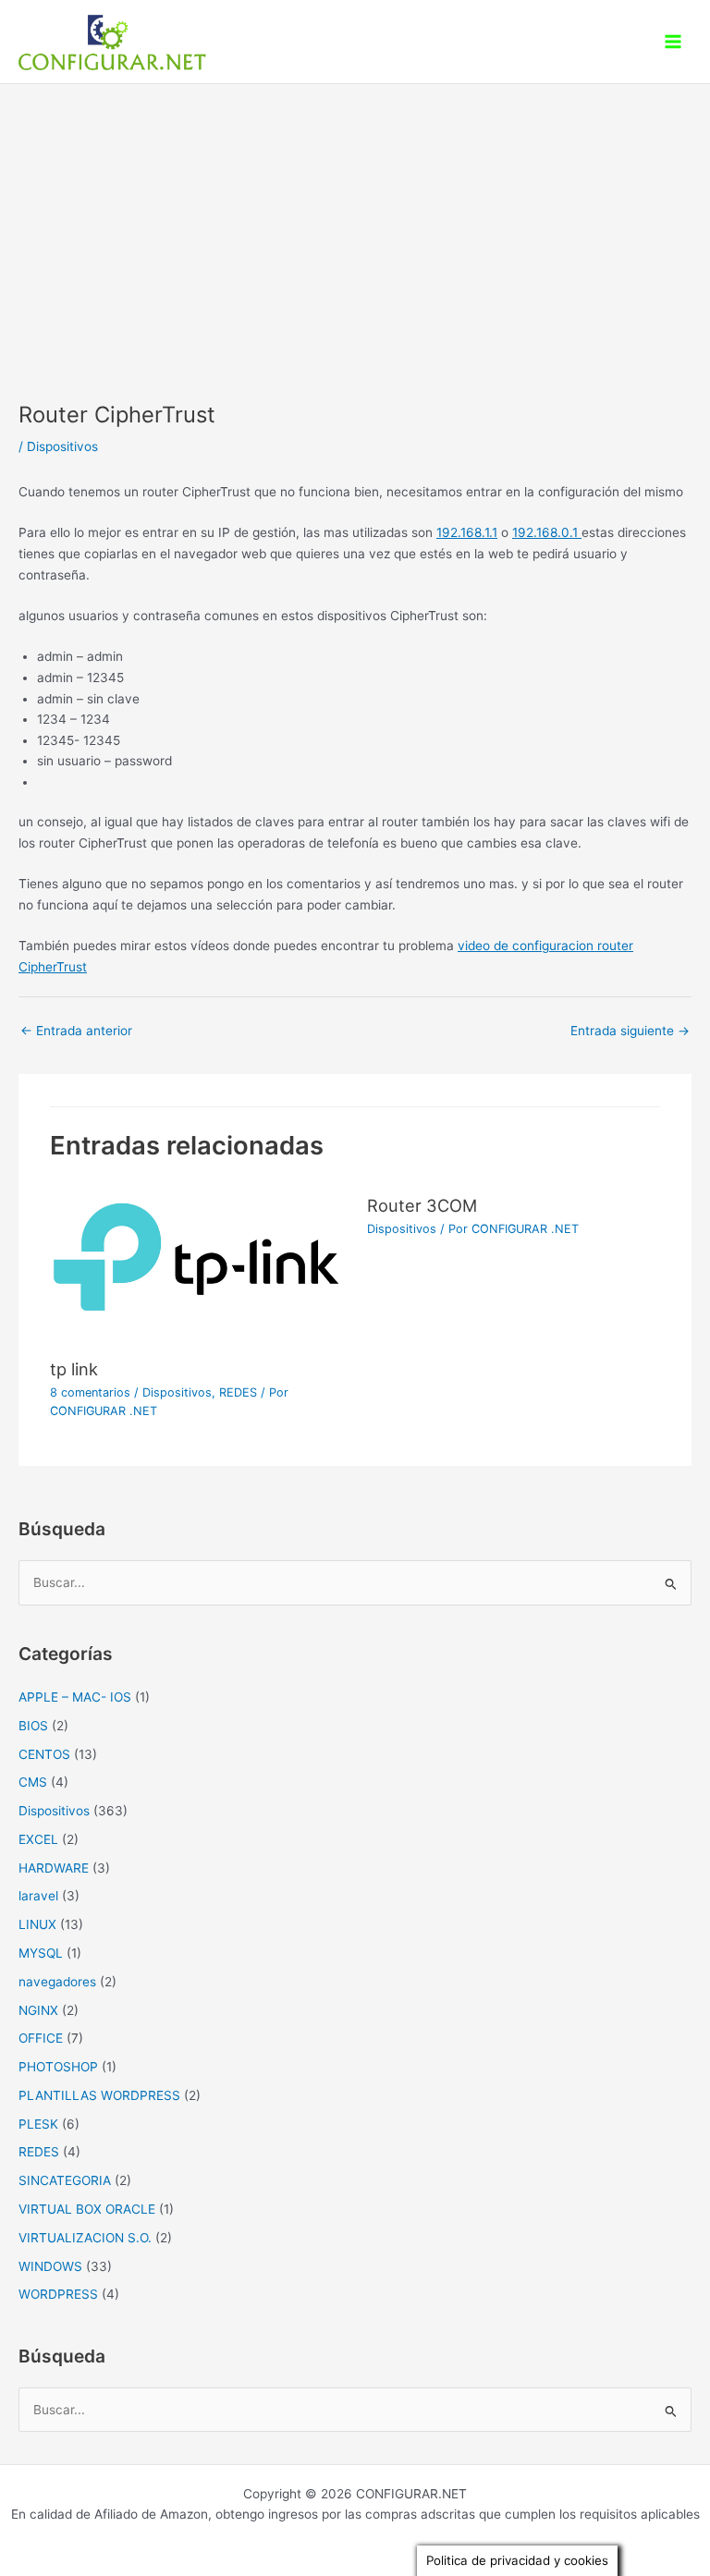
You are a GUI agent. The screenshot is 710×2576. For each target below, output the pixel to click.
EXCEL (38, 1839)
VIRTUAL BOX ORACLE (87, 2209)
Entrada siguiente (630, 1031)
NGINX (38, 2010)
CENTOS (44, 1754)
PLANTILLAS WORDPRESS (99, 2095)
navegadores (57, 1982)
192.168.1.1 (467, 532)
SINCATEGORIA (65, 2180)
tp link (74, 1369)
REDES (238, 1392)
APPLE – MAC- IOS (75, 1697)
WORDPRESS (58, 2294)
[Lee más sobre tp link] (196, 1265)
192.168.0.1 (547, 532)
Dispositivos (62, 446)
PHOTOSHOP (58, 2067)
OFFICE (41, 2038)
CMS (33, 1782)
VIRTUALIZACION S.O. (85, 2238)
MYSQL (41, 1953)
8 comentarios (90, 1392)
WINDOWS (50, 2266)
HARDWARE (54, 1868)
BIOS (33, 1726)
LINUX (37, 1924)
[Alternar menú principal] (673, 42)
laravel (38, 1896)
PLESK (38, 2124)
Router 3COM (422, 1205)
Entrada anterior (76, 1031)
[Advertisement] (355, 223)
